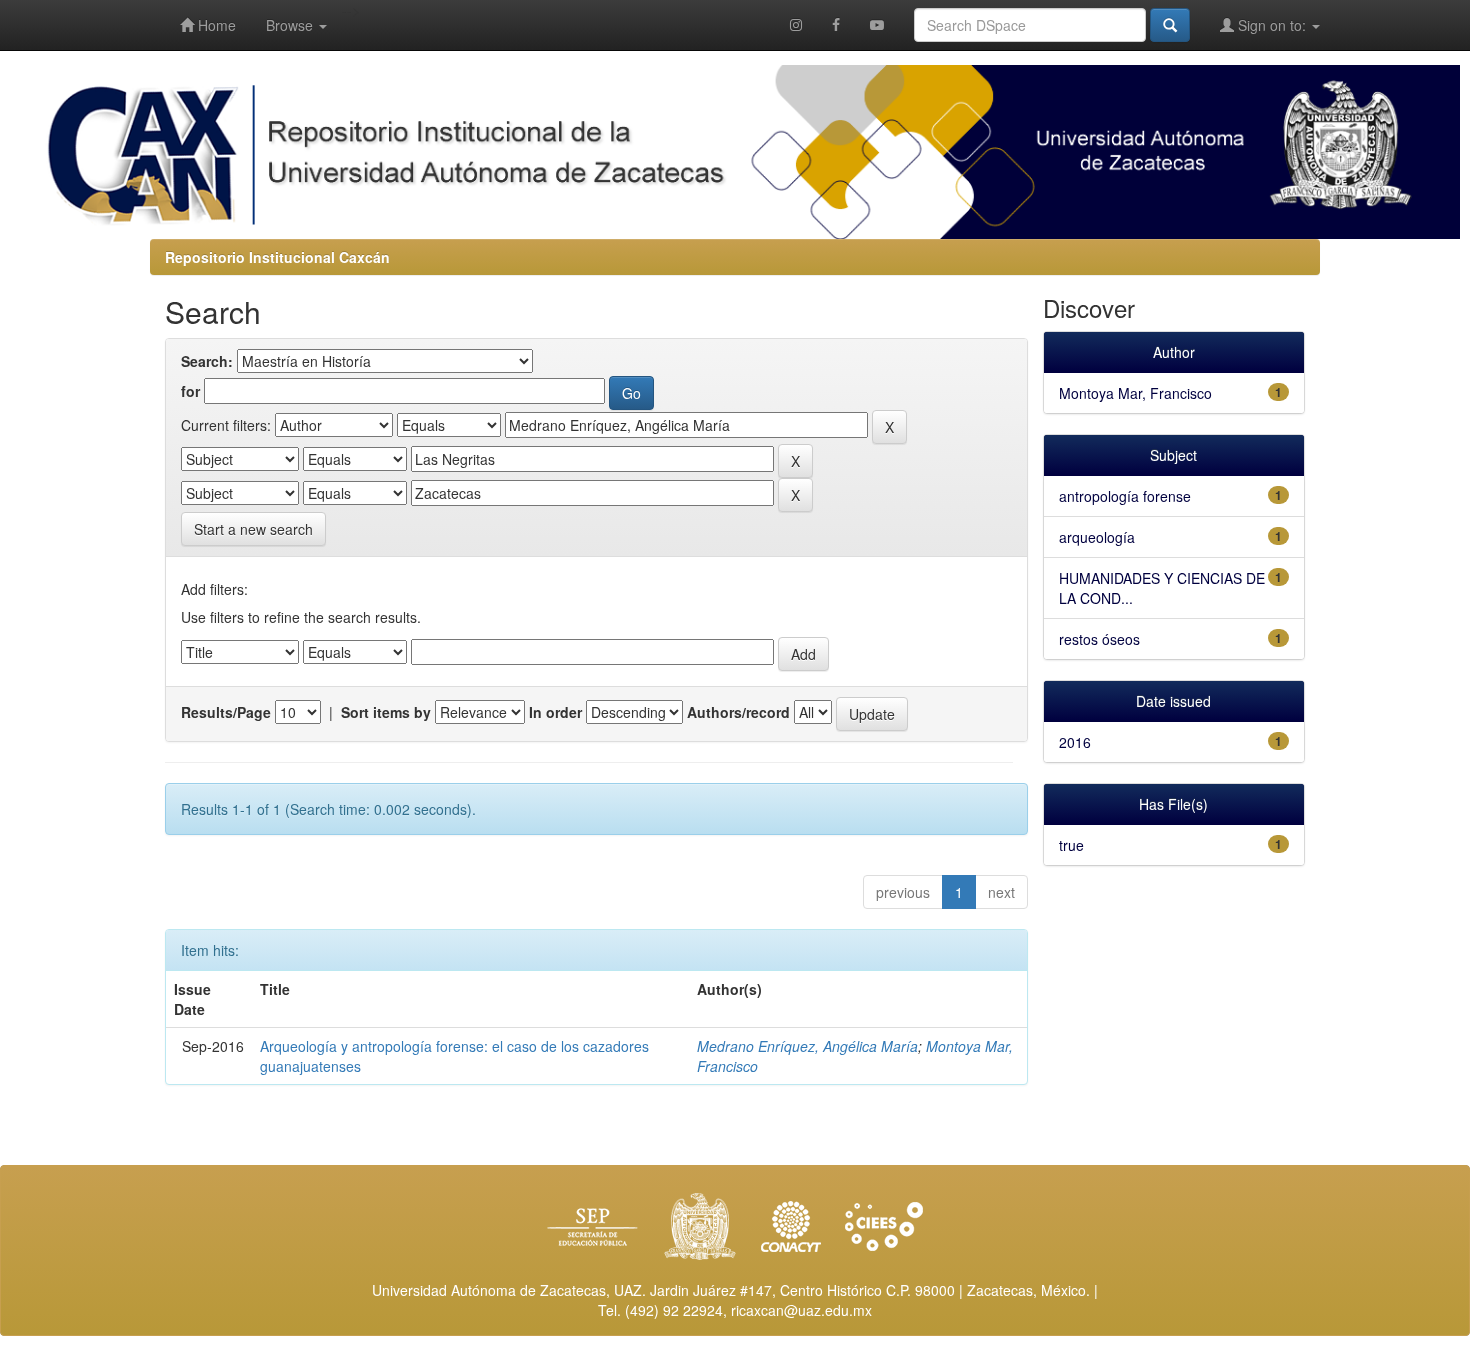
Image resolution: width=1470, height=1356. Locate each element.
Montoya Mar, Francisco (1135, 393)
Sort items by (386, 712)
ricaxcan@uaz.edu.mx (801, 1310)
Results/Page (226, 712)
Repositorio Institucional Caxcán (277, 257)
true (1071, 845)
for (190, 391)
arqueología (1097, 537)
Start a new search (253, 529)
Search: (207, 361)
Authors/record (738, 712)
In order (555, 712)
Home (215, 25)
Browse (291, 25)
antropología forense (1125, 496)
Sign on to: (1272, 25)
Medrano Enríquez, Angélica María (807, 1046)
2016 (1075, 742)
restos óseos (1099, 639)
